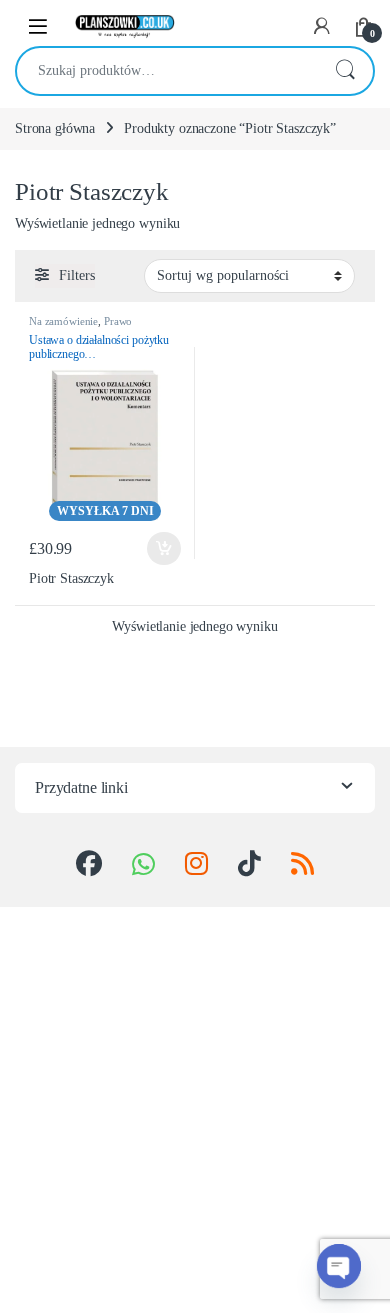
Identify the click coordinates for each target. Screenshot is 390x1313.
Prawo (118, 321)
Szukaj (345, 71)
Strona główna (55, 128)
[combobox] (167, 71)
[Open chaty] (339, 1266)
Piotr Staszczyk (71, 578)
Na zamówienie (63, 321)
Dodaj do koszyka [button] (159, 549)
